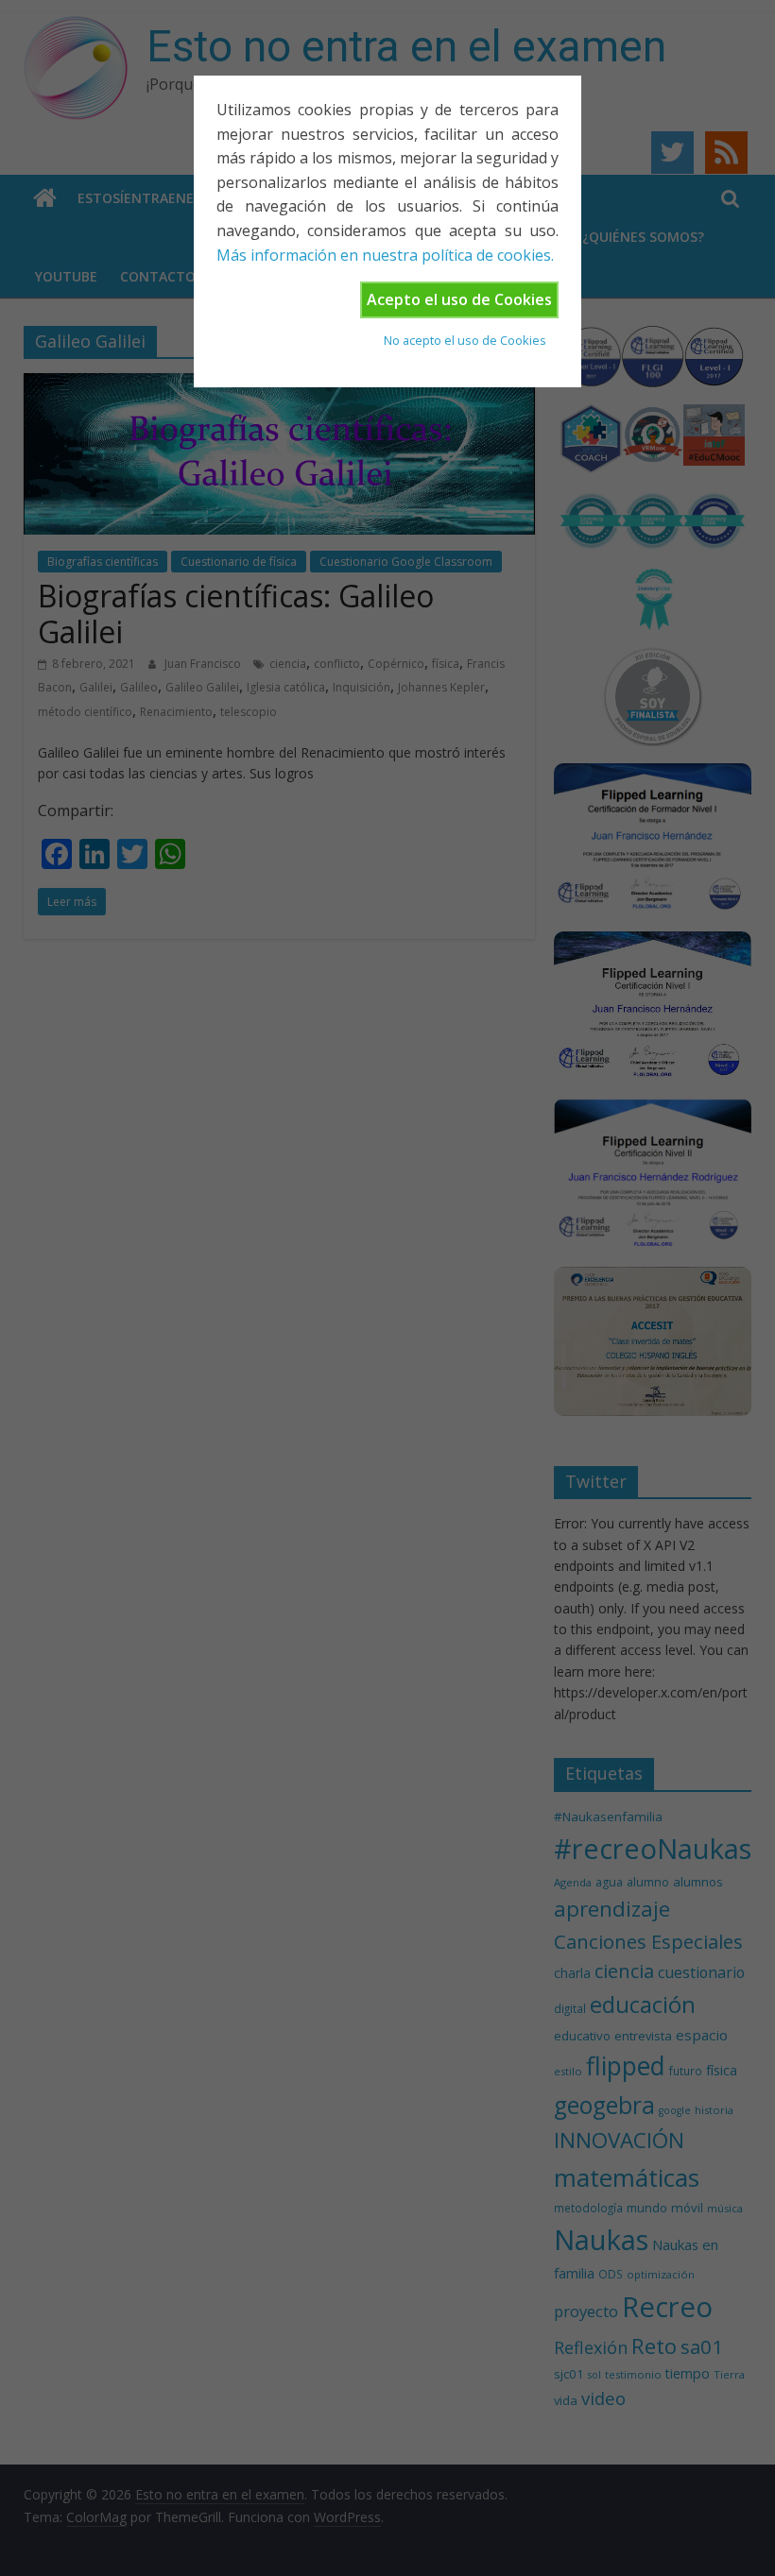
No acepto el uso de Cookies (465, 340)
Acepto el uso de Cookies (459, 299)
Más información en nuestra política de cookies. (385, 255)
